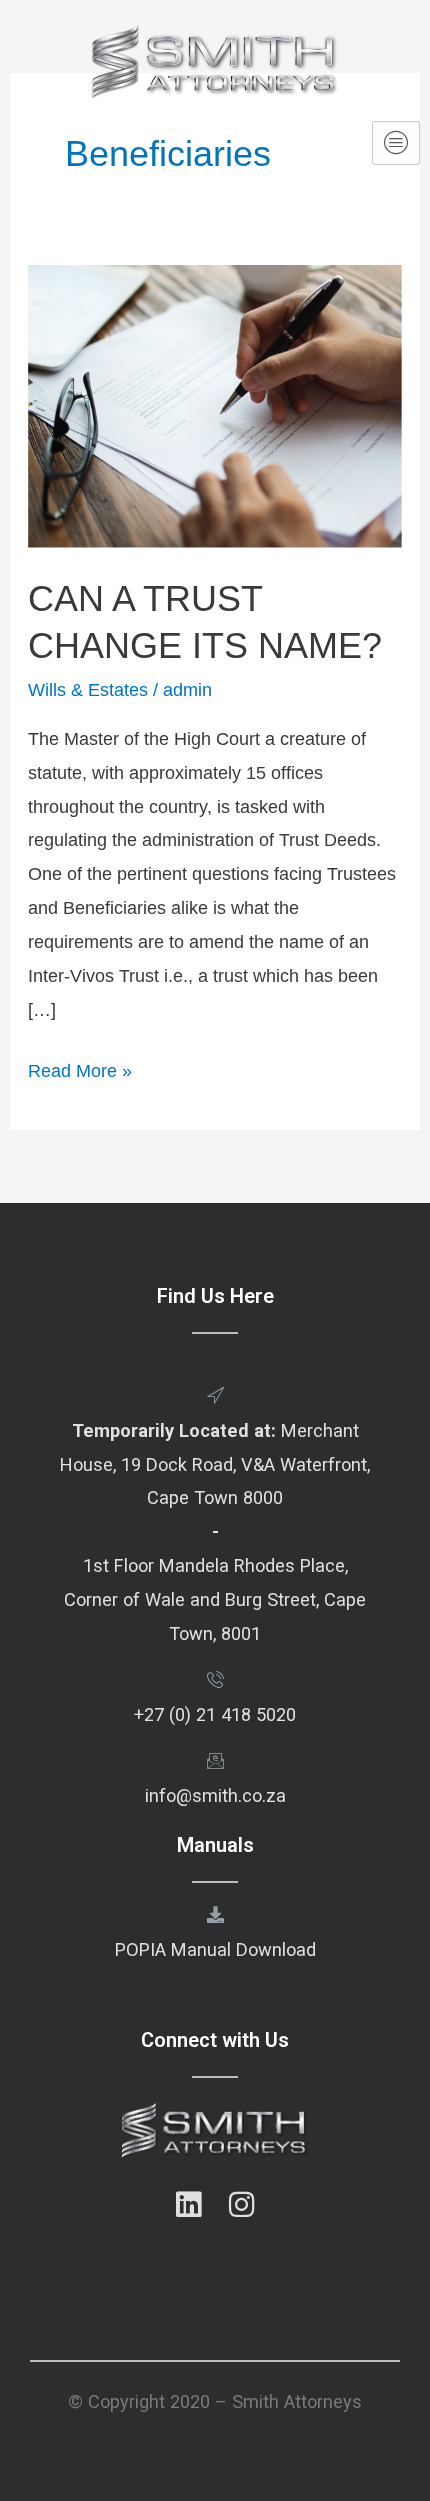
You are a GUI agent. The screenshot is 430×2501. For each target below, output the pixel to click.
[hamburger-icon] (396, 143)
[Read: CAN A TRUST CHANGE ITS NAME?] (215, 404)
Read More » (80, 1067)
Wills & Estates (88, 689)
